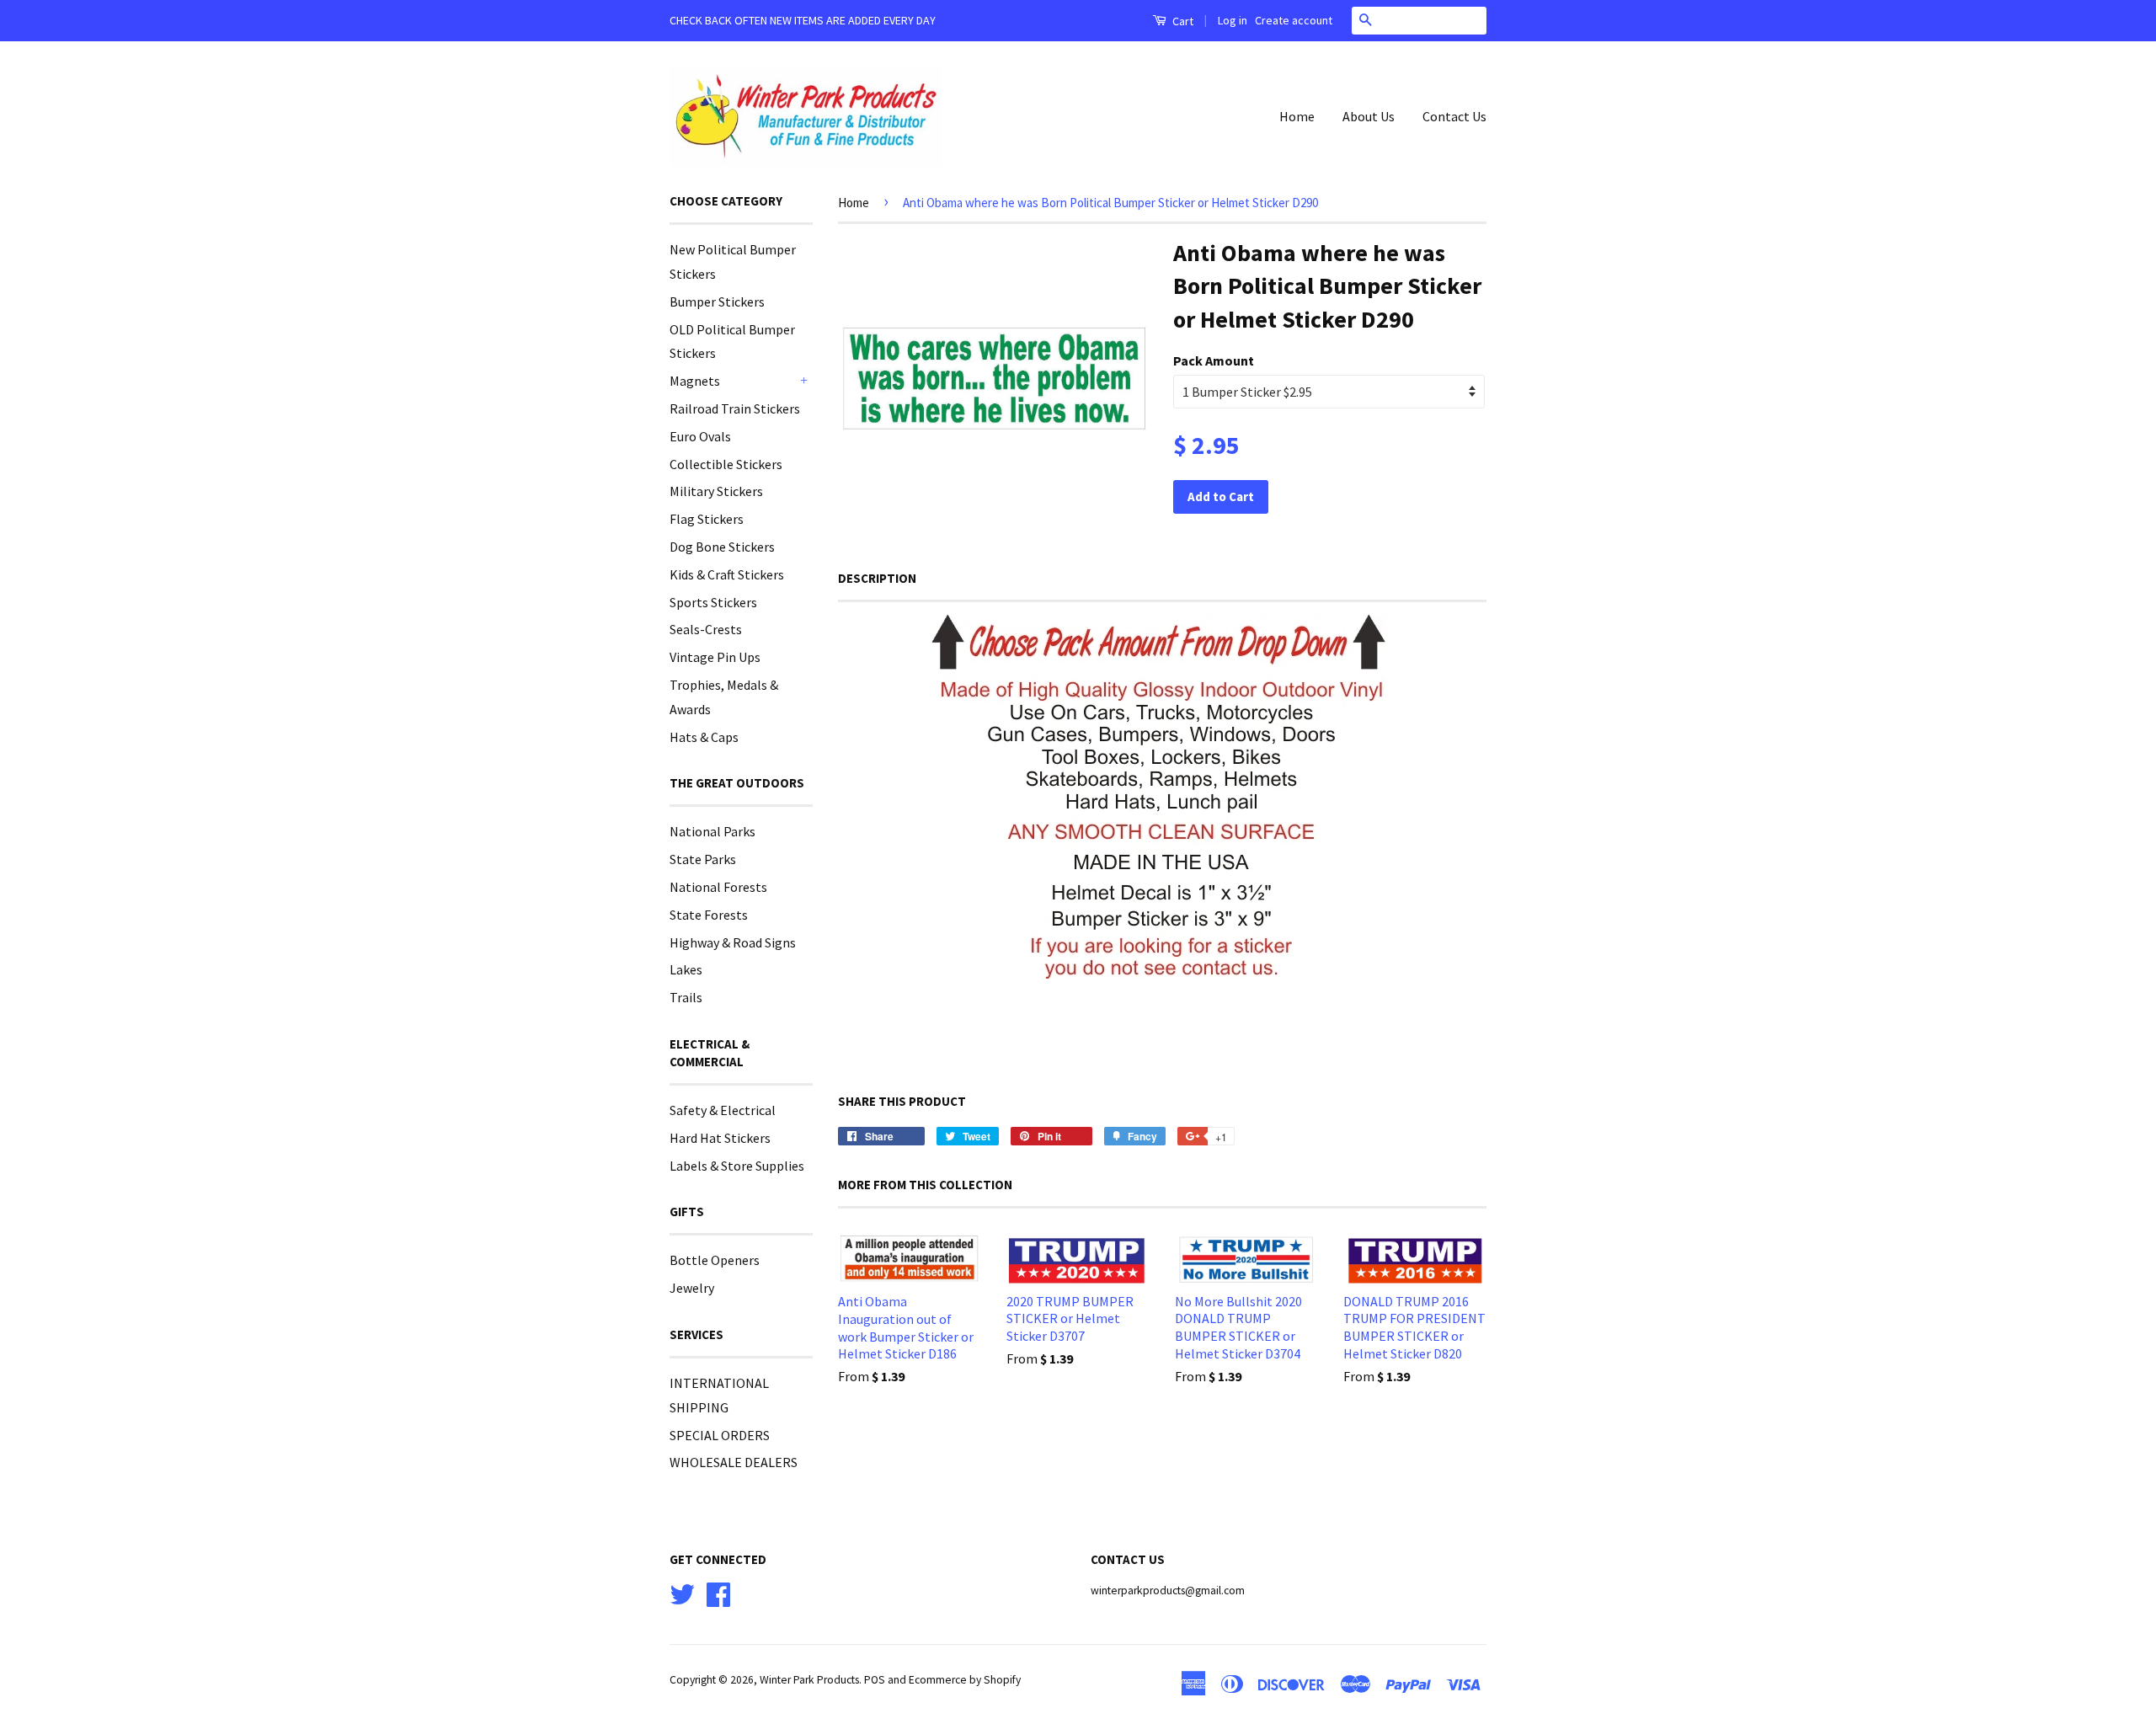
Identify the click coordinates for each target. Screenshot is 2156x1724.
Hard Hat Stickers (720, 1138)
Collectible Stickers (726, 464)
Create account (1294, 20)
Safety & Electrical (723, 1110)
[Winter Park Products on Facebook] (718, 1592)
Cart (1182, 21)
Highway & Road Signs (733, 942)
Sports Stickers (713, 602)
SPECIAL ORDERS (720, 1435)
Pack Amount (1214, 360)
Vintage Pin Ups (715, 657)
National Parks (712, 831)
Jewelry (692, 1288)
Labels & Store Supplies (737, 1166)
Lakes (686, 969)
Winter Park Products (809, 1680)
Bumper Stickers (717, 302)
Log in (1233, 20)
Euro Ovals (700, 436)
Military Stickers (716, 491)
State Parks (703, 859)
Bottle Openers (715, 1260)
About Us (1369, 116)
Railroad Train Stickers (735, 408)
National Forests (718, 887)
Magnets (695, 381)
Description (877, 578)
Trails (686, 997)
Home (1297, 116)
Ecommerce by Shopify (965, 1680)
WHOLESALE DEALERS (734, 1462)
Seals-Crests (706, 629)
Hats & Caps (704, 737)
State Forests (709, 915)
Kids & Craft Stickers (727, 574)
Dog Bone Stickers (722, 547)
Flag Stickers (707, 519)
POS (875, 1680)
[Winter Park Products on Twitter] (682, 1592)
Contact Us (1454, 116)
